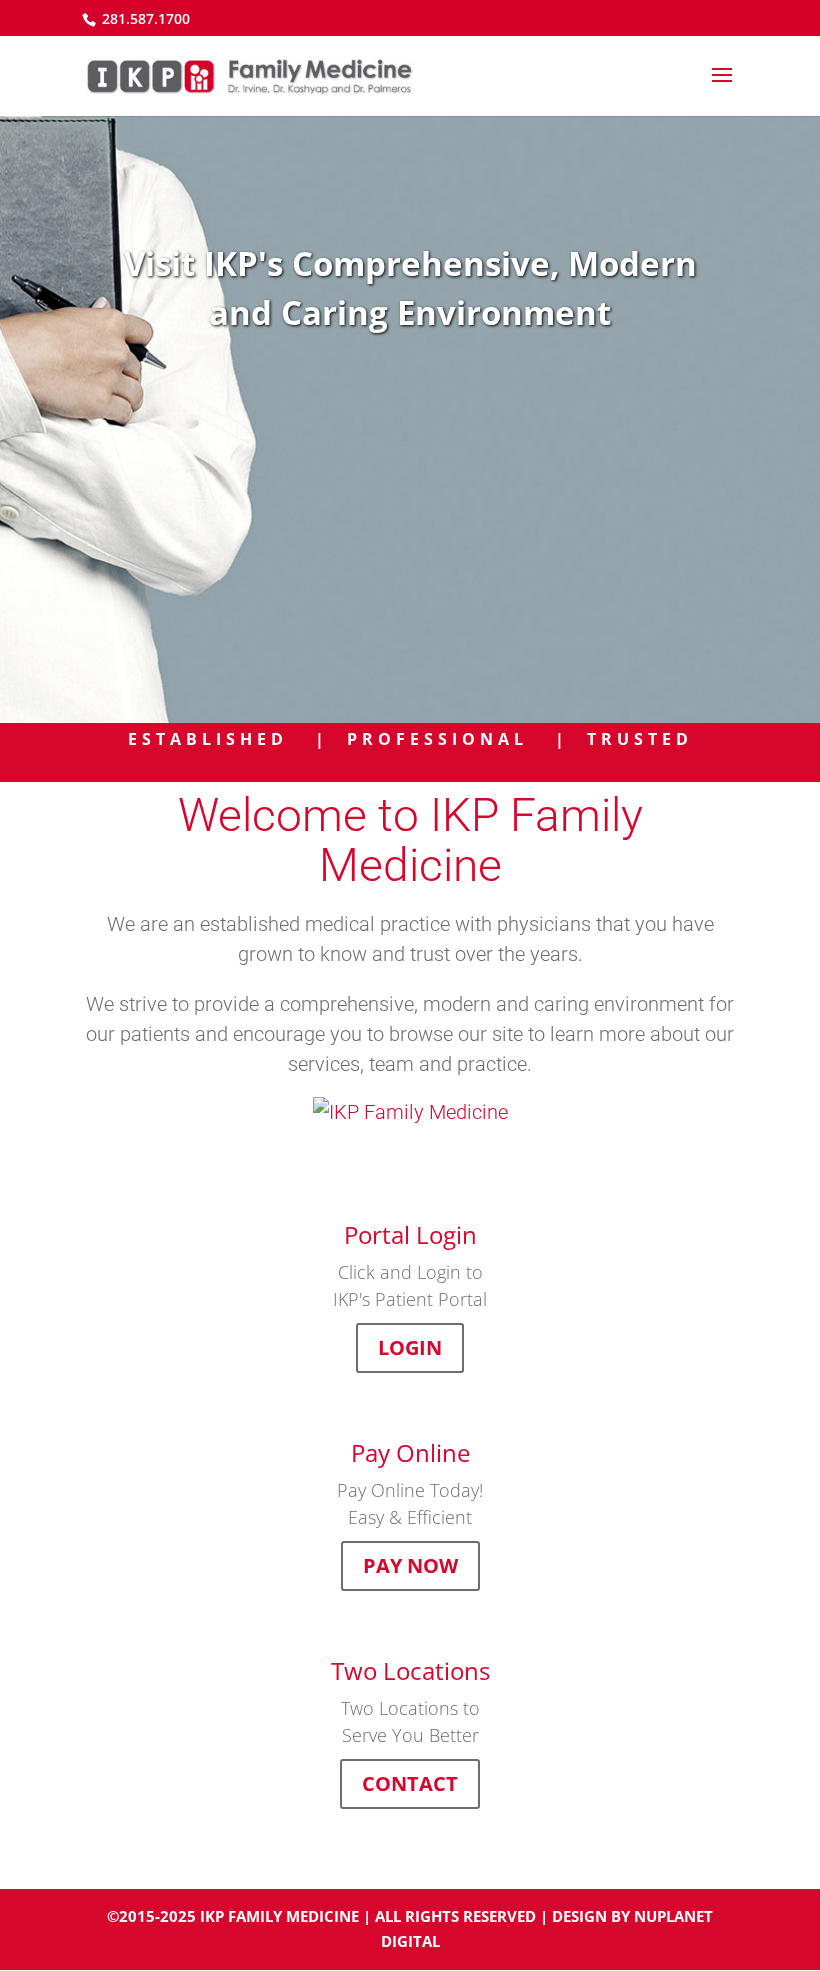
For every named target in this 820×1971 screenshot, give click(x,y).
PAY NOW (410, 1565)
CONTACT (410, 1783)
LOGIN (410, 1347)
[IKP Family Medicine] (410, 1112)
